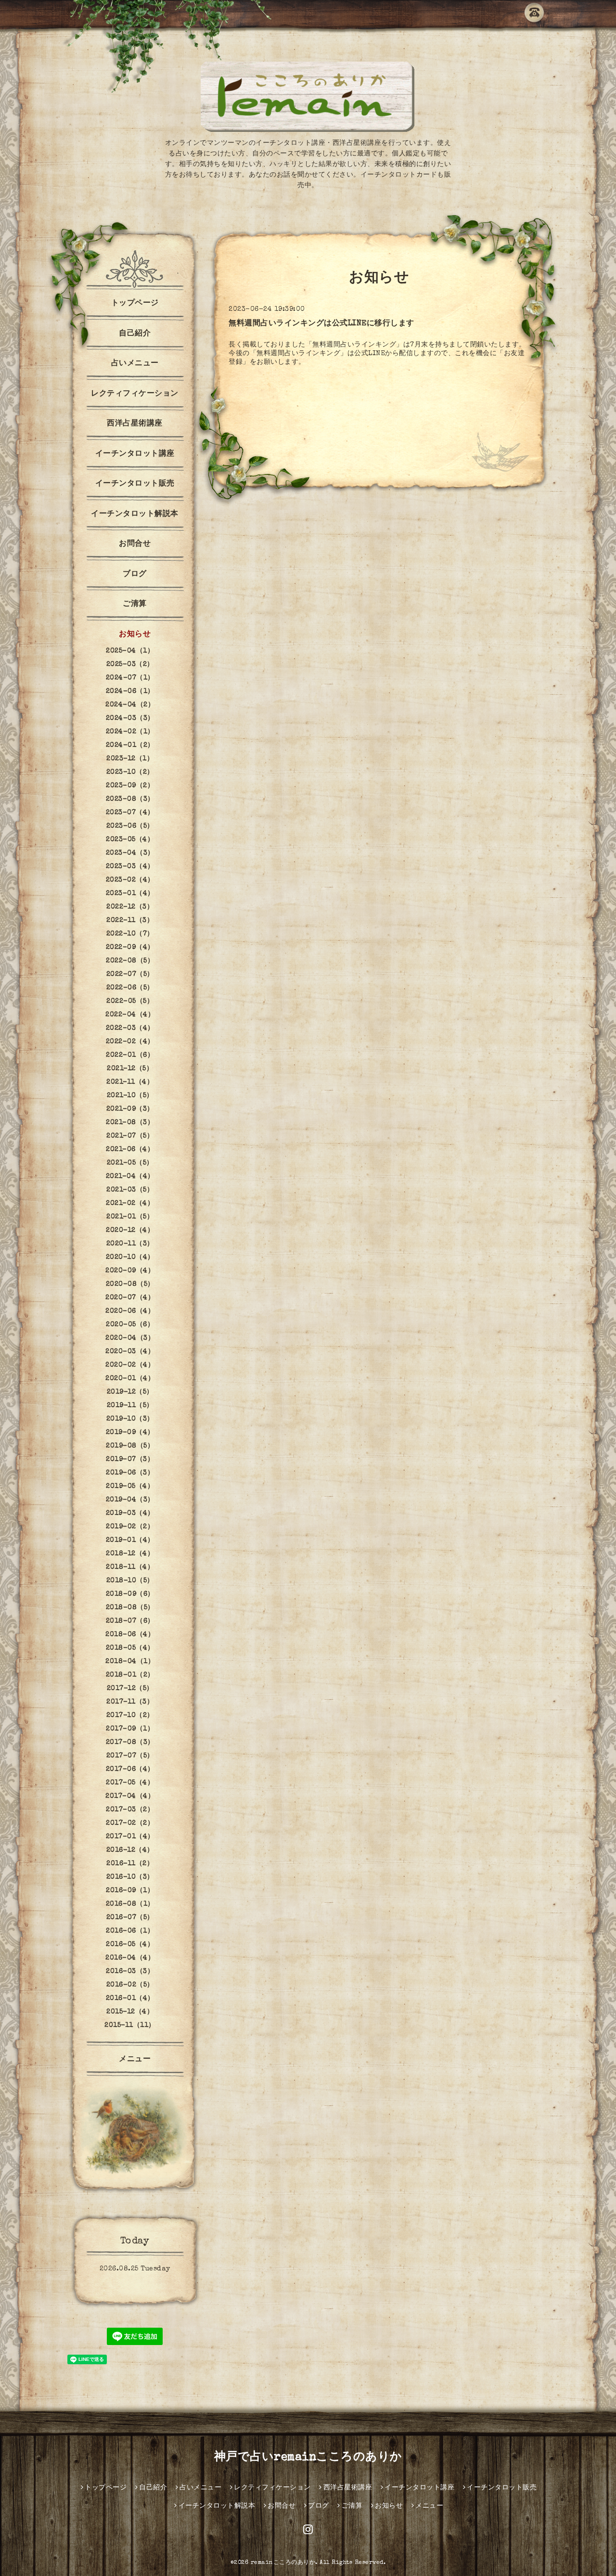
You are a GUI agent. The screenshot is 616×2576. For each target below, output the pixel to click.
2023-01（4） (130, 894)
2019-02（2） (130, 1527)
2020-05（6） (130, 1325)
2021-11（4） (130, 1082)
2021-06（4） (130, 1150)
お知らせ (135, 635)
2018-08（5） (130, 1608)
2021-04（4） (130, 1177)
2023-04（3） (130, 853)
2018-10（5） (130, 1581)
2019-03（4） (130, 1513)
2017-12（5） (130, 1689)
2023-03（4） (130, 867)
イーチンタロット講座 (135, 454)
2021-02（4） (130, 1204)
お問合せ (135, 544)
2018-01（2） (130, 1675)
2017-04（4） (130, 1796)
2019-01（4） (130, 1540)
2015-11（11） (130, 2025)
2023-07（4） (130, 813)
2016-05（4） (130, 1945)
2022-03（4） (130, 1028)
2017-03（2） (130, 1810)
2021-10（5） (130, 1096)
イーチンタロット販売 (135, 484)
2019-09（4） (130, 1433)
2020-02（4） (130, 1365)
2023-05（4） (130, 840)
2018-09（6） (130, 1594)
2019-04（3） (130, 1500)
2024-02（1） (130, 732)
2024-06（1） (130, 692)
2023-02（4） (130, 880)
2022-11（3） (130, 921)
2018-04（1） (130, 1662)
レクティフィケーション (135, 394)
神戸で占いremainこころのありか (308, 2458)
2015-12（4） (130, 2012)
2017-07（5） (130, 1756)
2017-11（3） (130, 1702)
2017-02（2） (130, 1823)
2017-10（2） (130, 1716)
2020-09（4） (130, 1271)
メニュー (135, 2060)
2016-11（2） (130, 1864)
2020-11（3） (130, 1244)
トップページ (135, 304)
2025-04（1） (130, 651)
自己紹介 (135, 334)
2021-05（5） (130, 1163)
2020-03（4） (130, 1352)
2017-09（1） (130, 1729)
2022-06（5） (130, 988)
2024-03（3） (130, 718)
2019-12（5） (130, 1392)
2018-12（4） (130, 1554)
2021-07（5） (130, 1136)
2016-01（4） (130, 1999)
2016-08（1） (130, 1904)
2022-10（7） (130, 934)
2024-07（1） (130, 678)
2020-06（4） (130, 1311)
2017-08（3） (130, 1743)
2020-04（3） (130, 1338)
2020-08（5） (130, 1284)
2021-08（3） (130, 1123)
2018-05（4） (130, 1648)
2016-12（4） (130, 1850)
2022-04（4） (130, 1015)
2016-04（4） (130, 1958)
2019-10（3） (130, 1419)
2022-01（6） (130, 1055)
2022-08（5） (130, 961)
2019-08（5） (130, 1446)
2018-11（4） (130, 1567)
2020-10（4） (130, 1257)
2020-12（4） (130, 1230)
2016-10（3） (130, 1877)
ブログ (135, 575)
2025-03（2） (130, 665)
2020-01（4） (130, 1379)
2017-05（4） (130, 1783)
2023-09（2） (130, 786)
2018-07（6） (130, 1621)
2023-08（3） (130, 799)
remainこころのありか (283, 2563)
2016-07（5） (130, 1918)
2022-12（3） (130, 907)
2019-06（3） (130, 1473)
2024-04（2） (130, 705)
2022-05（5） (130, 1001)
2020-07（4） (130, 1298)
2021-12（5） (130, 1069)
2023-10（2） (130, 772)
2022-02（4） (130, 1042)
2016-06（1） (130, 1931)
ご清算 (135, 604)
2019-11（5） (130, 1406)
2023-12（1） (130, 759)
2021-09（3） (130, 1109)
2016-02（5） (130, 1985)
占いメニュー (135, 364)
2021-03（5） (130, 1190)
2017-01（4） (130, 1837)
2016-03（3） (130, 1972)
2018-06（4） (130, 1635)
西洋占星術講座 (135, 424)
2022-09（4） (130, 948)
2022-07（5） (130, 974)
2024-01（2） (130, 745)
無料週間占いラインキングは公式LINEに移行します (321, 324)
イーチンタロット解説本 (135, 514)
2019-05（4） (130, 1487)
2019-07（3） (130, 1460)
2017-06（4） (130, 1769)
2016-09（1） (130, 1891)
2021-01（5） (130, 1217)
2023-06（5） (130, 826)
